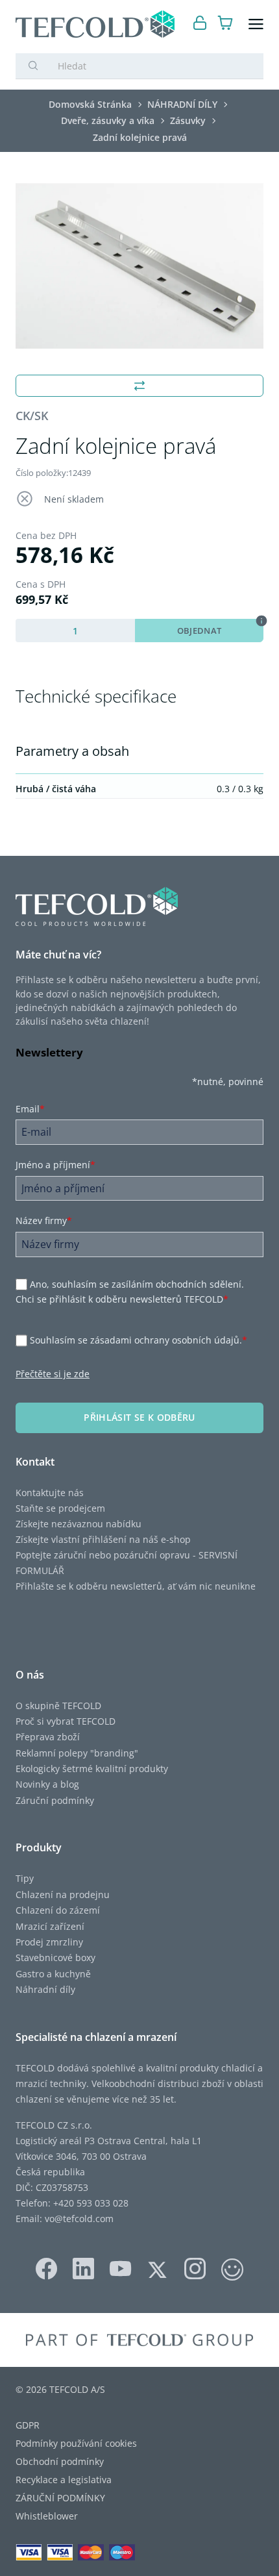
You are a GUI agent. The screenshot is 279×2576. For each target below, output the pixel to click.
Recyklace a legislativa (64, 2480)
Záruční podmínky (55, 1800)
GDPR (28, 2425)
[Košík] (225, 24)
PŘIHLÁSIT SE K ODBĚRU (139, 1417)
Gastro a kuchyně (53, 1974)
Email (30, 1109)
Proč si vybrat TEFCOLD (66, 1721)
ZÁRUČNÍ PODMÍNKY (60, 2498)
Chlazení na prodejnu (63, 1894)
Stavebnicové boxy (55, 1957)
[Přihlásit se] (200, 24)
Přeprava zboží (48, 1737)
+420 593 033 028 (91, 2203)
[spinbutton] (75, 631)
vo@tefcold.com (79, 2219)
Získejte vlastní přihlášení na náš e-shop (103, 1539)
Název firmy (44, 1220)
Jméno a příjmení (55, 1165)
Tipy (25, 1878)
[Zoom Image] (139, 266)
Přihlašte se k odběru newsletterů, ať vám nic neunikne (136, 1586)
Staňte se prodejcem (60, 1508)
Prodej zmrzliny (49, 1942)
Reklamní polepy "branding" (77, 1753)
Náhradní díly (45, 1989)
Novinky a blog (47, 1784)
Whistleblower (47, 2516)
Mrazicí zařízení (50, 1926)
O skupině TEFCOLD (58, 1706)
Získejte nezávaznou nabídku (79, 1524)
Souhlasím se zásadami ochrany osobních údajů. (139, 1340)
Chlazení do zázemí (58, 1910)
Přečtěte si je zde (53, 1374)
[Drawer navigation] (256, 24)
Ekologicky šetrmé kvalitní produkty (92, 1769)
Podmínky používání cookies (76, 2443)
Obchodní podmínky (60, 2461)
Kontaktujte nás (50, 1493)
